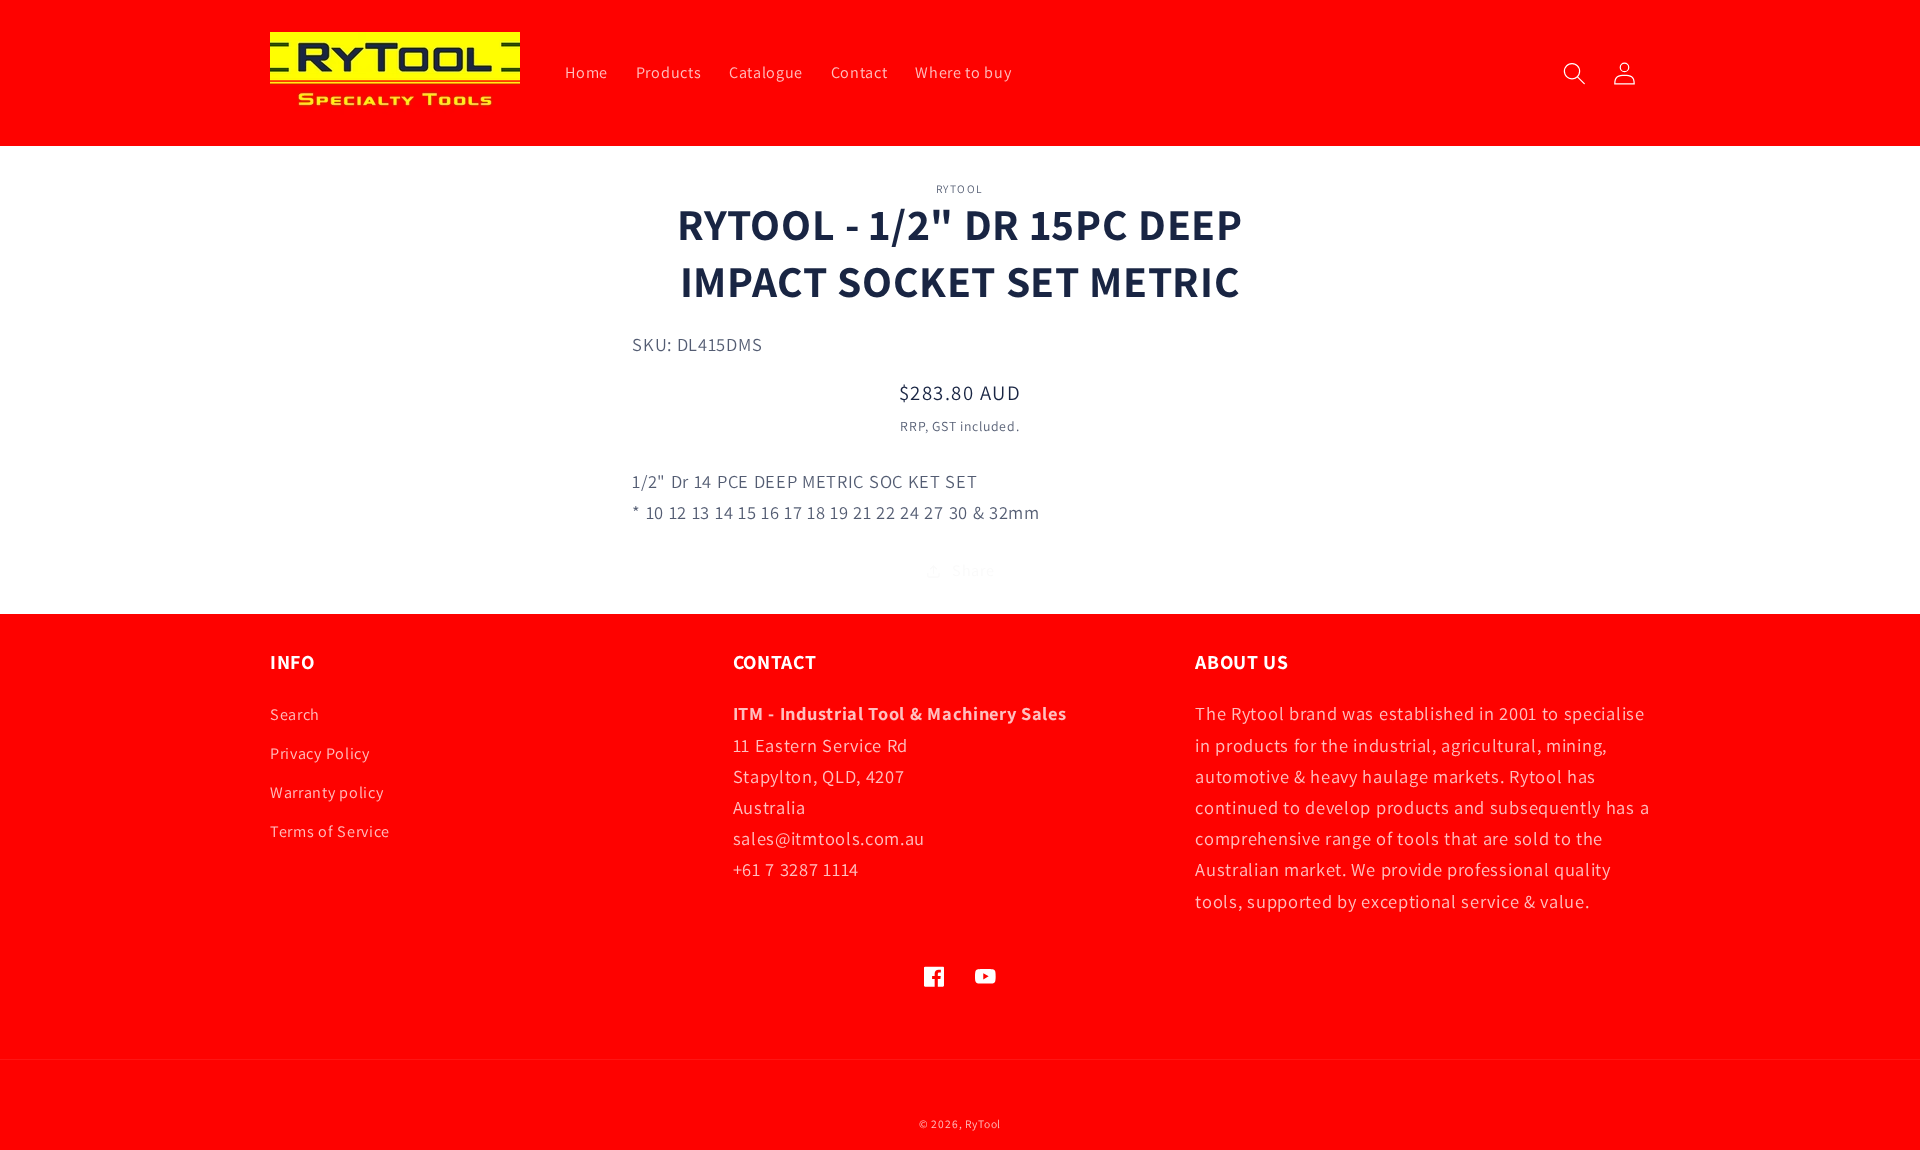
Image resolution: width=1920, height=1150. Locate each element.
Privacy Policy (320, 753)
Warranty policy (326, 792)
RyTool (983, 1123)
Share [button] (973, 570)
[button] (1574, 73)
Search (295, 714)
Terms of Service (330, 831)
